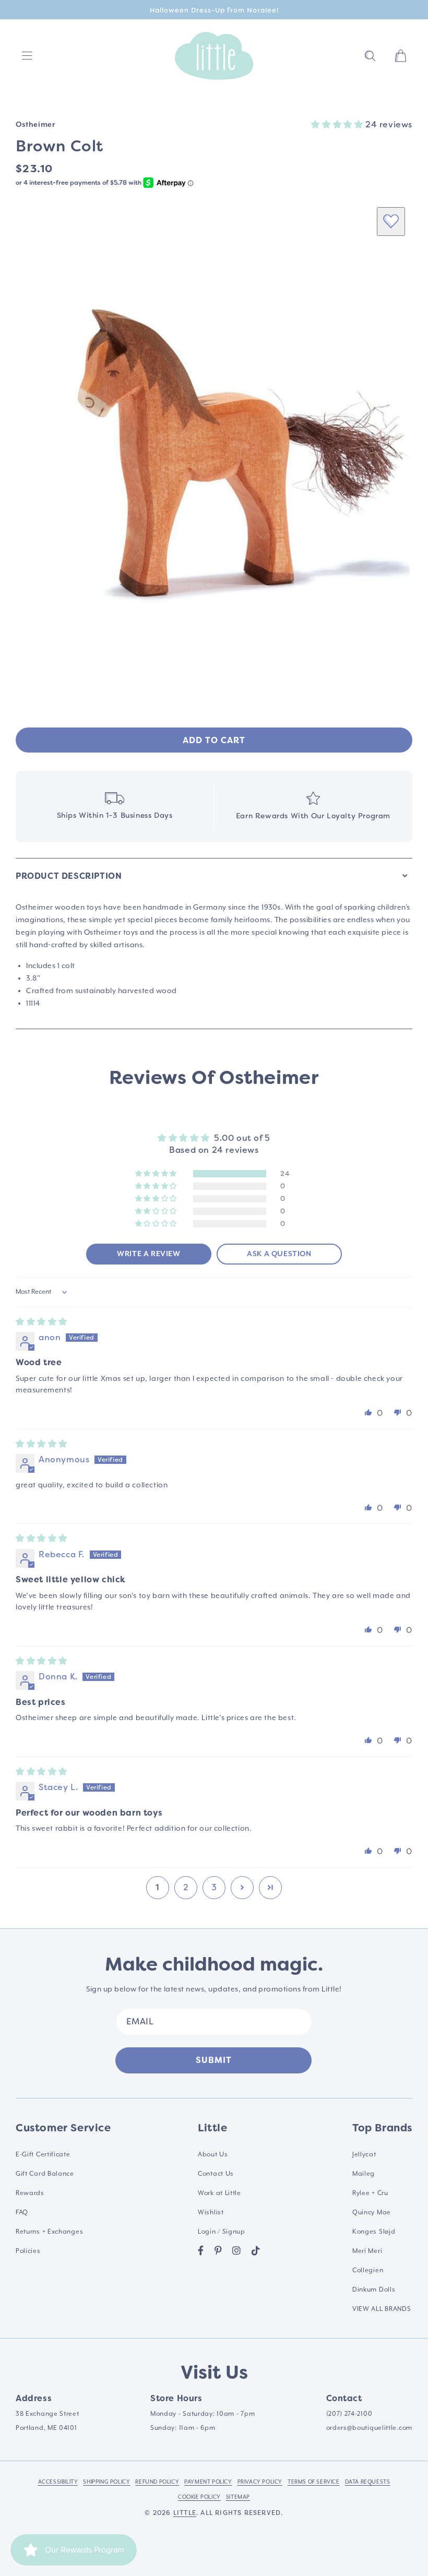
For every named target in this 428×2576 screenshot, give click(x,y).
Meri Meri (367, 2251)
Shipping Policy (106, 2482)
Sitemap (238, 2497)
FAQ (22, 2213)
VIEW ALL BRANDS (382, 2309)
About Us (213, 2155)
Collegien (368, 2270)
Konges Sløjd (374, 2232)
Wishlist (211, 2213)
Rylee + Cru (370, 2193)
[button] (370, 56)
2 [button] (186, 1887)
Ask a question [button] (279, 1254)
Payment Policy (208, 2482)
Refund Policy (157, 2482)
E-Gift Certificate (43, 2155)
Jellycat (364, 2155)
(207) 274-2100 (349, 2414)
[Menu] (27, 56)
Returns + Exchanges (49, 2232)
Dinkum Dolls (374, 2290)
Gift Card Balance (45, 2174)
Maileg (364, 2174)
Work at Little (219, 2193)
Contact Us (216, 2174)
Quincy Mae (372, 2213)
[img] (41, 1322)
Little (185, 2513)
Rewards (30, 2193)
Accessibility (58, 2482)
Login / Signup (222, 2232)
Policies (28, 2251)
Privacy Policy (260, 2482)
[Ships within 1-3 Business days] (115, 807)
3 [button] (214, 1887)
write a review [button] (148, 1254)
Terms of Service (314, 2482)
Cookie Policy (199, 2497)
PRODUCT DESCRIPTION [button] (69, 876)
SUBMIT (214, 2060)
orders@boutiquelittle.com (370, 2428)
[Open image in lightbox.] (214, 447)
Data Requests (368, 2482)
